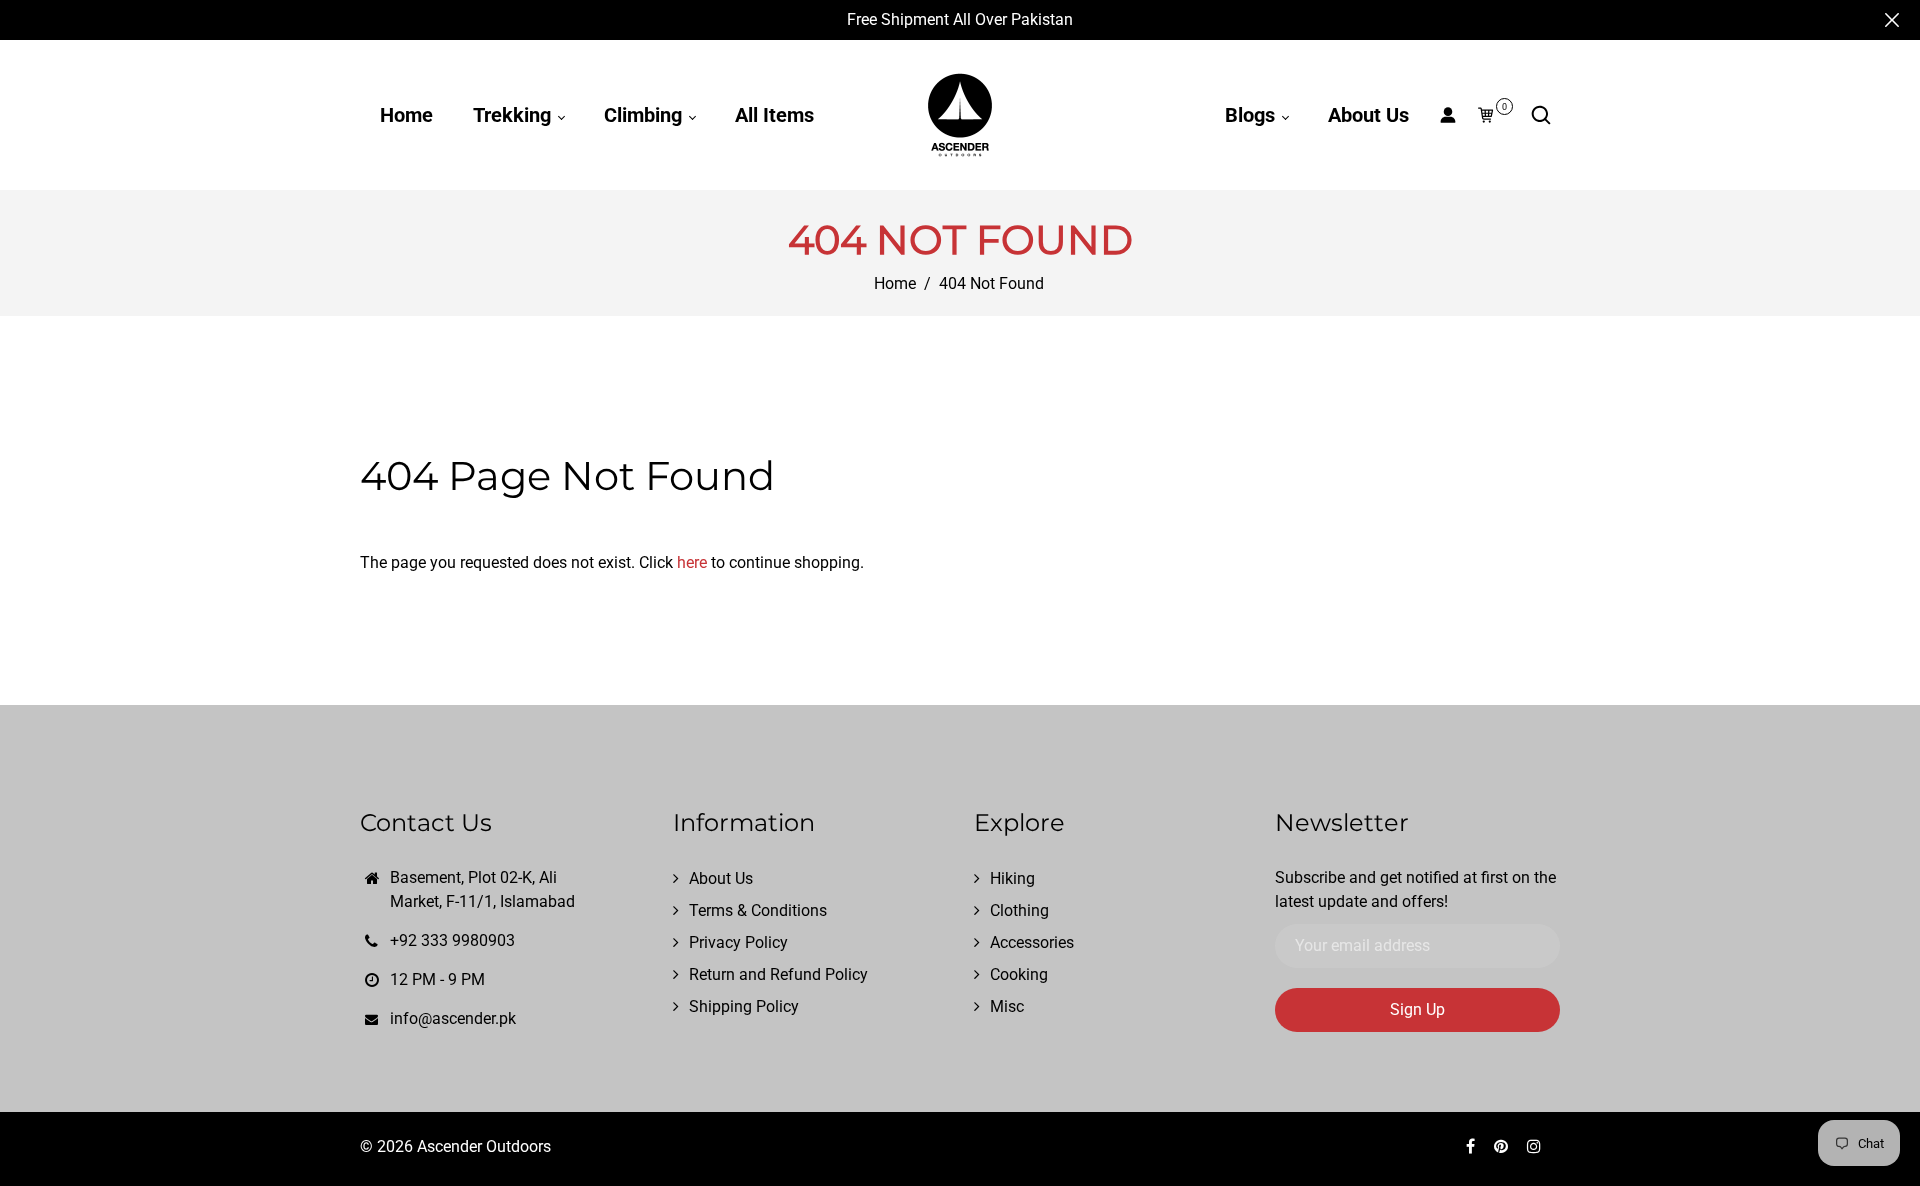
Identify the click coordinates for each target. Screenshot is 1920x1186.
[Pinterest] (1503, 1146)
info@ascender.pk (453, 1018)
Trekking (514, 115)
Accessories (1032, 942)
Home (406, 115)
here (692, 562)
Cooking (1019, 974)
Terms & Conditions (758, 910)
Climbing (645, 115)
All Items (774, 115)
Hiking (1012, 878)
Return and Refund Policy (778, 974)
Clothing (1019, 910)
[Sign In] (1448, 115)
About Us (1368, 115)
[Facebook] (1472, 1146)
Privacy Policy (738, 942)
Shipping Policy (744, 1006)
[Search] (1541, 115)
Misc (1007, 1006)
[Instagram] (1536, 1146)
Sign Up (1417, 1009)
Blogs (1252, 115)
